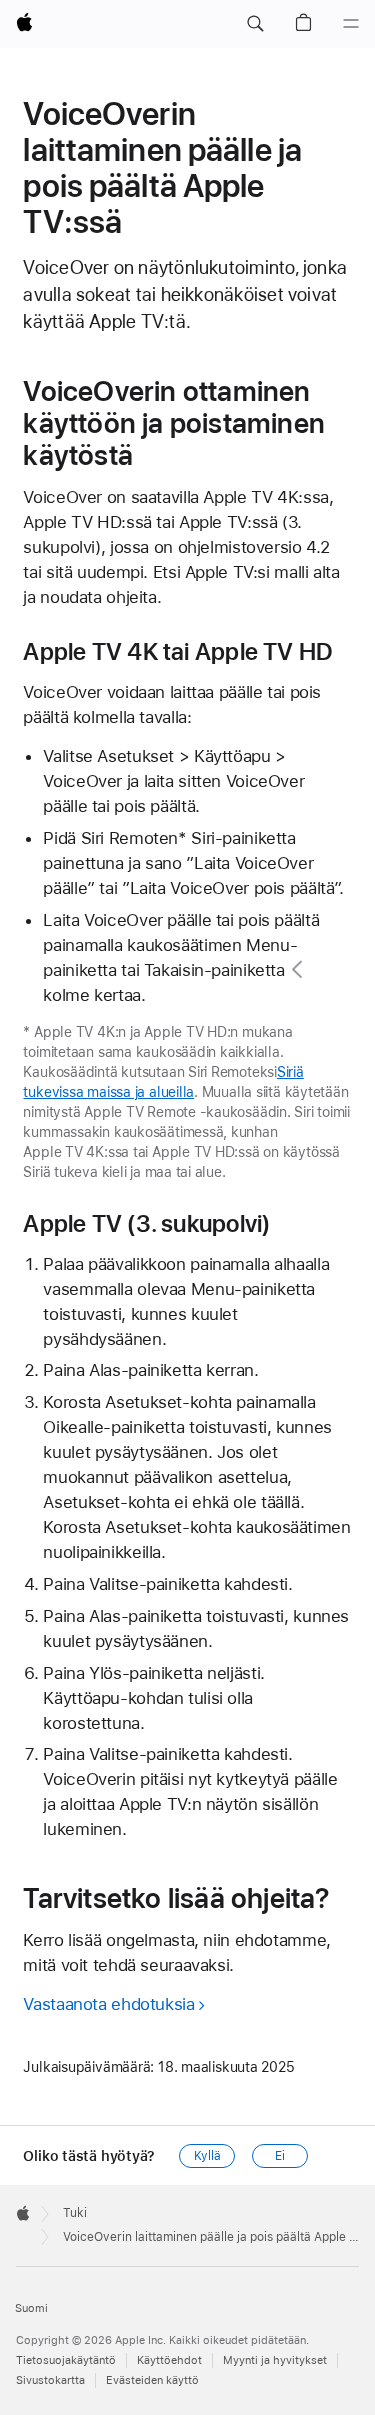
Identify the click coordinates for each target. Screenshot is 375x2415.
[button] (255, 24)
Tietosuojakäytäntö (66, 2360)
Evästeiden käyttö (152, 2380)
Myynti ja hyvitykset (275, 2360)
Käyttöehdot (169, 2360)
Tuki (75, 2213)
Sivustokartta (50, 2380)
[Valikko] (351, 24)
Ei (280, 2156)
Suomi (31, 2308)
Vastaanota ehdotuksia (108, 2004)
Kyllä (207, 2156)
